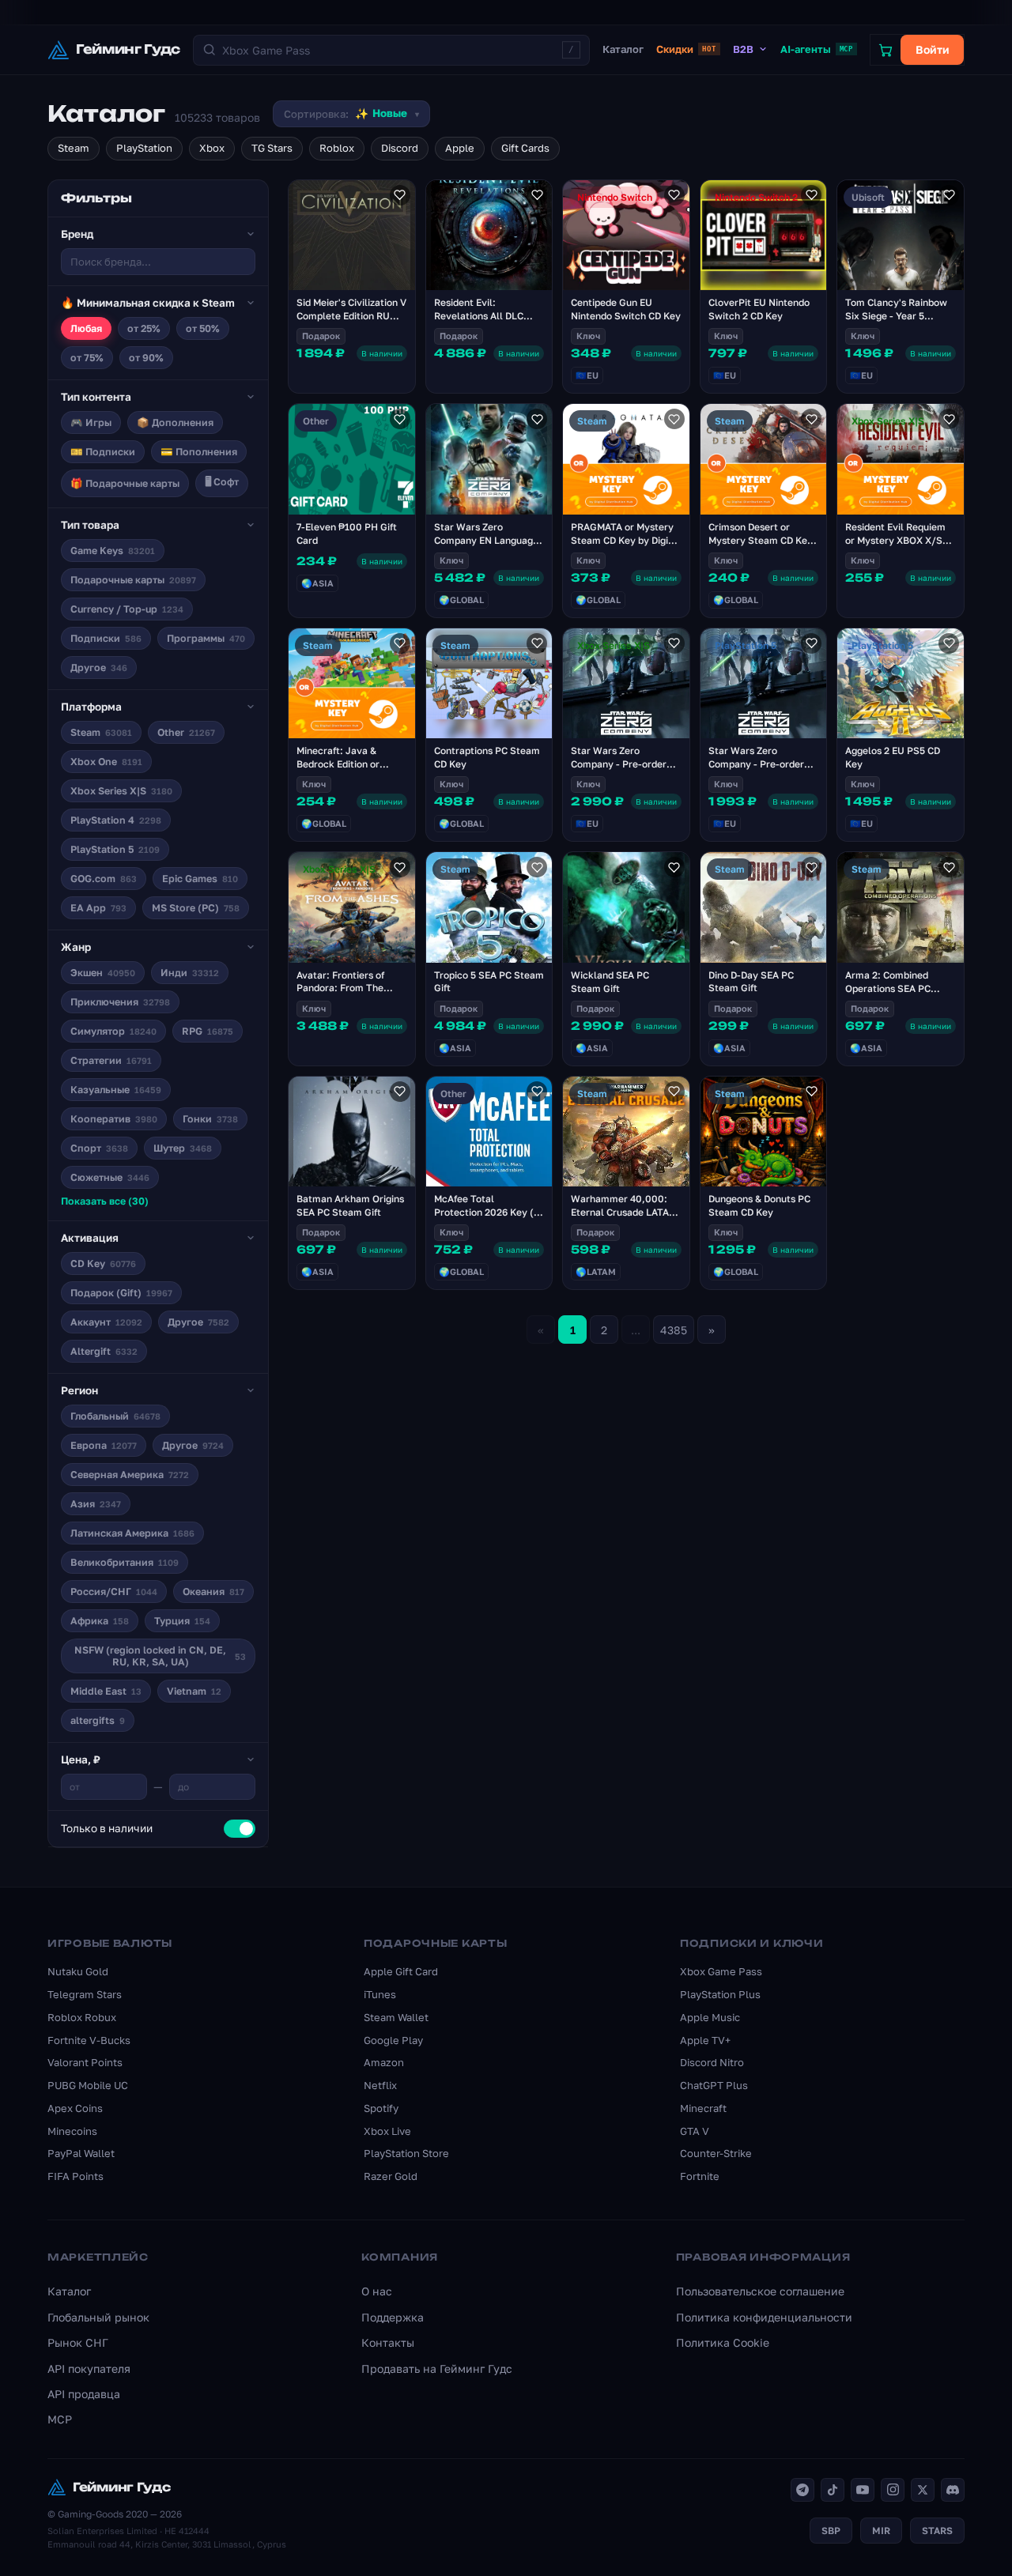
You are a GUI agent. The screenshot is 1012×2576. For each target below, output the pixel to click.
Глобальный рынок (98, 2317)
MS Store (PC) (196, 908)
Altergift (104, 1351)
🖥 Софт (222, 482)
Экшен (103, 973)
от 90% (146, 358)
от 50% (203, 328)
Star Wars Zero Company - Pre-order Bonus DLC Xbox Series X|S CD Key (623, 770)
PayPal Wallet (81, 2153)
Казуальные (116, 1090)
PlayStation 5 (115, 849)
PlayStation (144, 148)
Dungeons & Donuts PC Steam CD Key (759, 1205)
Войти (933, 49)
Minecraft (703, 2108)
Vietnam (194, 1691)
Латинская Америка (132, 1533)
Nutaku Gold (78, 1971)
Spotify (381, 2108)
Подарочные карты (133, 580)
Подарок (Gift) (121, 1293)
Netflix (380, 2085)
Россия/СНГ (114, 1592)
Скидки (686, 49)
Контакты (388, 2342)
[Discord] (953, 2490)
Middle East (106, 1691)
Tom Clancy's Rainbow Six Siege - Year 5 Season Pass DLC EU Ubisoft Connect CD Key (899, 322)
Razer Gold (391, 2176)
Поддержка (393, 2317)
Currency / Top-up (127, 609)
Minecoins (72, 2131)
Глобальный (115, 1416)
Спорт (99, 1148)
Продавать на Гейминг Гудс (437, 2369)
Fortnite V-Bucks (89, 2040)
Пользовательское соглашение (760, 2291)
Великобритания (125, 1562)
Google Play (393, 2040)
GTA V (695, 2131)
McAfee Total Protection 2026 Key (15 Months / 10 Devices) (489, 1212)
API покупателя (89, 2369)
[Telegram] (802, 2490)
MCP (60, 2419)
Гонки (210, 1119)
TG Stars (272, 148)
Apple (460, 148)
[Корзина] (885, 50)
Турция (182, 1621)
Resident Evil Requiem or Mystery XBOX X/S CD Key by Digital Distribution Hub (895, 547)
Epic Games (200, 879)
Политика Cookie (723, 2342)
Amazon (384, 2062)
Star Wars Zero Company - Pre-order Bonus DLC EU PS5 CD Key (758, 770)
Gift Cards (525, 148)
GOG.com (104, 879)
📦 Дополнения (175, 422)
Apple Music (710, 2017)
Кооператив (114, 1119)
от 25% (144, 328)
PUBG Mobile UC (88, 2085)
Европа (104, 1445)
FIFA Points (76, 2176)
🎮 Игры (91, 422)
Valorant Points (85, 2062)
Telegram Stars (85, 1994)
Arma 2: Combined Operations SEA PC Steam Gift (888, 988)
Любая (86, 328)
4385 (674, 1330)
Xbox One (106, 762)
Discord (400, 148)
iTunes (380, 1994)
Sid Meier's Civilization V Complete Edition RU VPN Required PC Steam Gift (351, 322)
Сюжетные (110, 1177)
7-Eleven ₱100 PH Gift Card (347, 534)
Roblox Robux (82, 2017)
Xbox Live (387, 2131)
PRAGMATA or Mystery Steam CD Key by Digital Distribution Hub (626, 540)
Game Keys (113, 551)
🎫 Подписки (103, 452)
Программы (206, 638)
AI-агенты (817, 49)
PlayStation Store (406, 2153)
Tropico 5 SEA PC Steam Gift (489, 982)
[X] (923, 2490)
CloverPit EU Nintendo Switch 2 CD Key (759, 309)
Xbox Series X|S (121, 791)
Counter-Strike (716, 2153)
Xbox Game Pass (721, 1971)
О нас (377, 2291)
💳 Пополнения (199, 452)
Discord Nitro (712, 2062)
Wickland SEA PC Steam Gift (610, 982)
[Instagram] (893, 2490)
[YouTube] (863, 2490)
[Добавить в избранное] (400, 195)
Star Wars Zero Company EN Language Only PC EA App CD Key (487, 540)
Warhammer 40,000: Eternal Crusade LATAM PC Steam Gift (624, 1212)
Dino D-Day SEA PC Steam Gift (751, 982)
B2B (743, 49)
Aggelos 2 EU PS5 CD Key (893, 757)
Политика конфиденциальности (764, 2317)
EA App (98, 908)
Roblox (337, 148)
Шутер (183, 1148)
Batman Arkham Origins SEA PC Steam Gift (350, 1205)
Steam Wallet (396, 2017)
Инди (190, 973)
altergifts (98, 1720)
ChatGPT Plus (714, 2085)
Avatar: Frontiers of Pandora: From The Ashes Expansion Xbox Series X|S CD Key (347, 995)
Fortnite (700, 2176)
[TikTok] (833, 2490)
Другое (99, 668)
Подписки (106, 638)
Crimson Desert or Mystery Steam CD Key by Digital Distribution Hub (761, 547)
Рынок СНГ (78, 2342)
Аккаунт (106, 1322)
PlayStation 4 (116, 820)
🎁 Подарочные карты (125, 483)
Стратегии (111, 1060)
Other (186, 732)
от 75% (87, 358)
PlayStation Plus (720, 1994)
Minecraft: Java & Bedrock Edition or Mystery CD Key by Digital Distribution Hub (349, 770)
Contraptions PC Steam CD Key (487, 757)
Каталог (623, 49)
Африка (100, 1621)
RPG (208, 1031)
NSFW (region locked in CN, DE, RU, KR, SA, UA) (160, 1656)
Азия (96, 1504)
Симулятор (113, 1031)
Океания (213, 1592)
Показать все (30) (105, 1201)
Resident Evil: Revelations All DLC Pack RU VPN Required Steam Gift (486, 322)
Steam (74, 148)
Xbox (212, 148)
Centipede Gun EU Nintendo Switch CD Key (626, 309)
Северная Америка (130, 1475)
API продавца (84, 2394)
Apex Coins (75, 2108)
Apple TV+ (705, 2040)
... (636, 1330)
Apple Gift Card (401, 1971)
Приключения (120, 1002)
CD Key (103, 1263)
